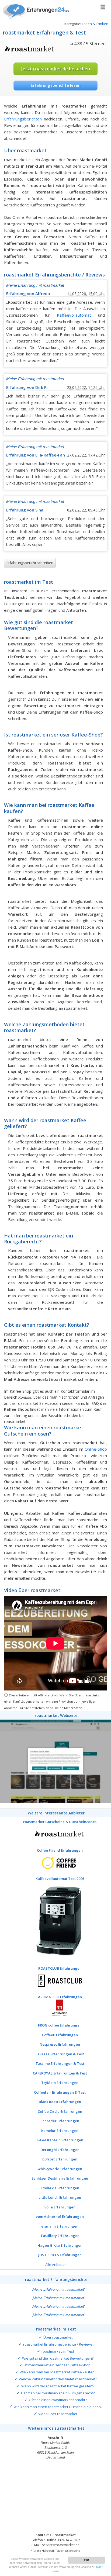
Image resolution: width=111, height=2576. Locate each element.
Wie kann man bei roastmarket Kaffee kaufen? (58, 2372)
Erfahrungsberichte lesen (56, 85)
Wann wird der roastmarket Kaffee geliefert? (58, 2386)
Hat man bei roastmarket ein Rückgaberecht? (58, 2393)
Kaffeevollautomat (74, 315)
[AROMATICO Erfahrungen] (55, 2009)
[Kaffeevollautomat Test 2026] (55, 1921)
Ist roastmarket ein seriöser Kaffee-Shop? (58, 2365)
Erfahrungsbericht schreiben (30, 563)
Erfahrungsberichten (23, 119)
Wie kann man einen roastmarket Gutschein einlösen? (58, 2407)
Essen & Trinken (95, 24)
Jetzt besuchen (55, 69)
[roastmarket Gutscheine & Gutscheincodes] (55, 1834)
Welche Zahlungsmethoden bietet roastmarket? (58, 2379)
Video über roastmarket (58, 2414)
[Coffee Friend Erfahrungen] (55, 1862)
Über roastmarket (58, 2337)
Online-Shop (96, 1449)
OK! (86, 2560)
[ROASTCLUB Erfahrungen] (55, 1980)
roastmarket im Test (58, 2351)
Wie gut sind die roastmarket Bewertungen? (58, 2358)
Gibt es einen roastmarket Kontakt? (58, 2400)
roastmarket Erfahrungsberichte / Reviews (58, 2344)
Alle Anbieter (56, 2264)
